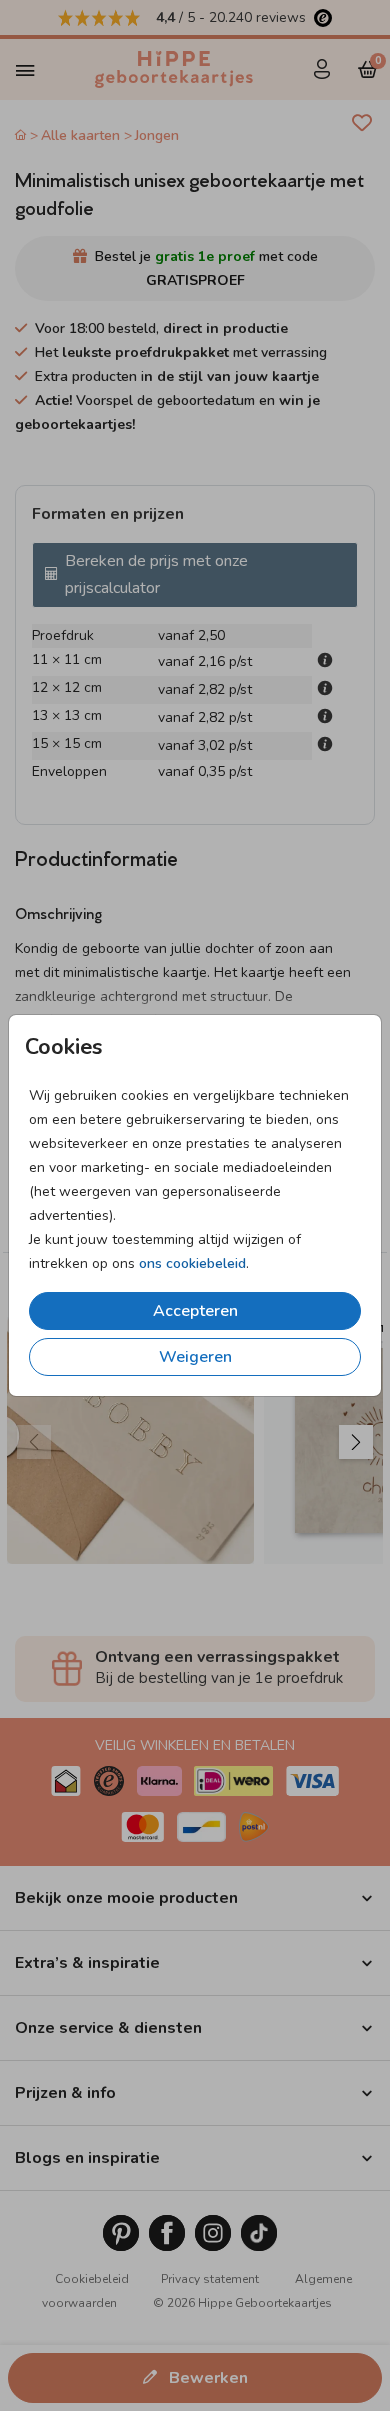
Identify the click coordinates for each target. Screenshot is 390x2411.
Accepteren (195, 1311)
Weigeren (195, 1357)
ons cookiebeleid (192, 1263)
